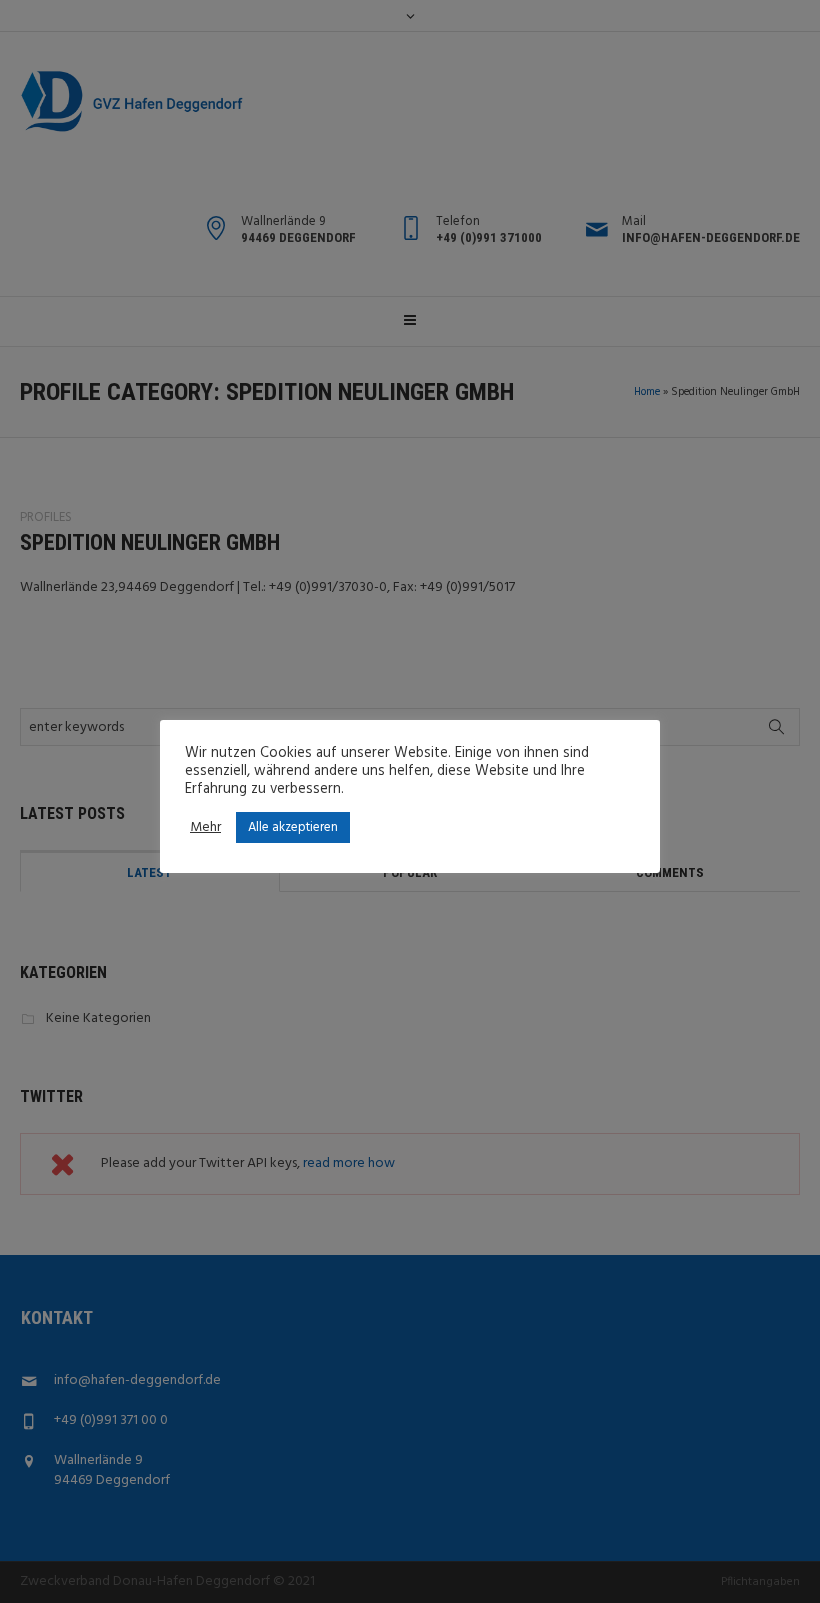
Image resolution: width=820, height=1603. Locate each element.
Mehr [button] (205, 828)
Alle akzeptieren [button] (293, 827)
